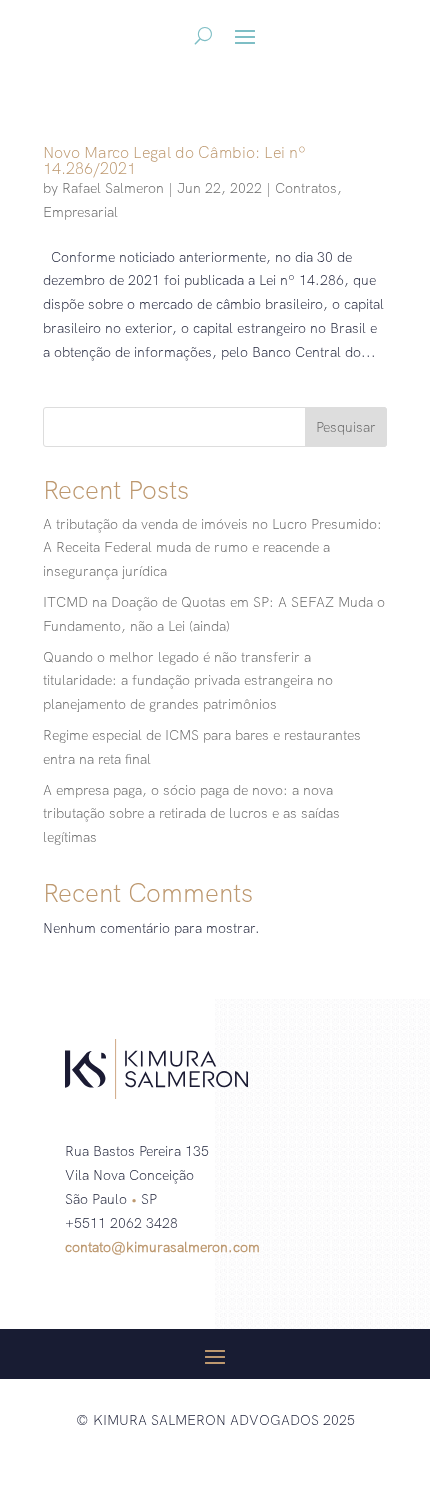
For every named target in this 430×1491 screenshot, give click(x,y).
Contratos (306, 188)
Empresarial (80, 212)
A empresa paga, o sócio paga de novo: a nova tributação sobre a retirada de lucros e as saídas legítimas (191, 814)
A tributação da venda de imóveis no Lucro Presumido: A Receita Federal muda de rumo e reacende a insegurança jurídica (212, 548)
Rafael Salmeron (113, 188)
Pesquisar (346, 427)
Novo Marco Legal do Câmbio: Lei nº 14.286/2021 (174, 160)
